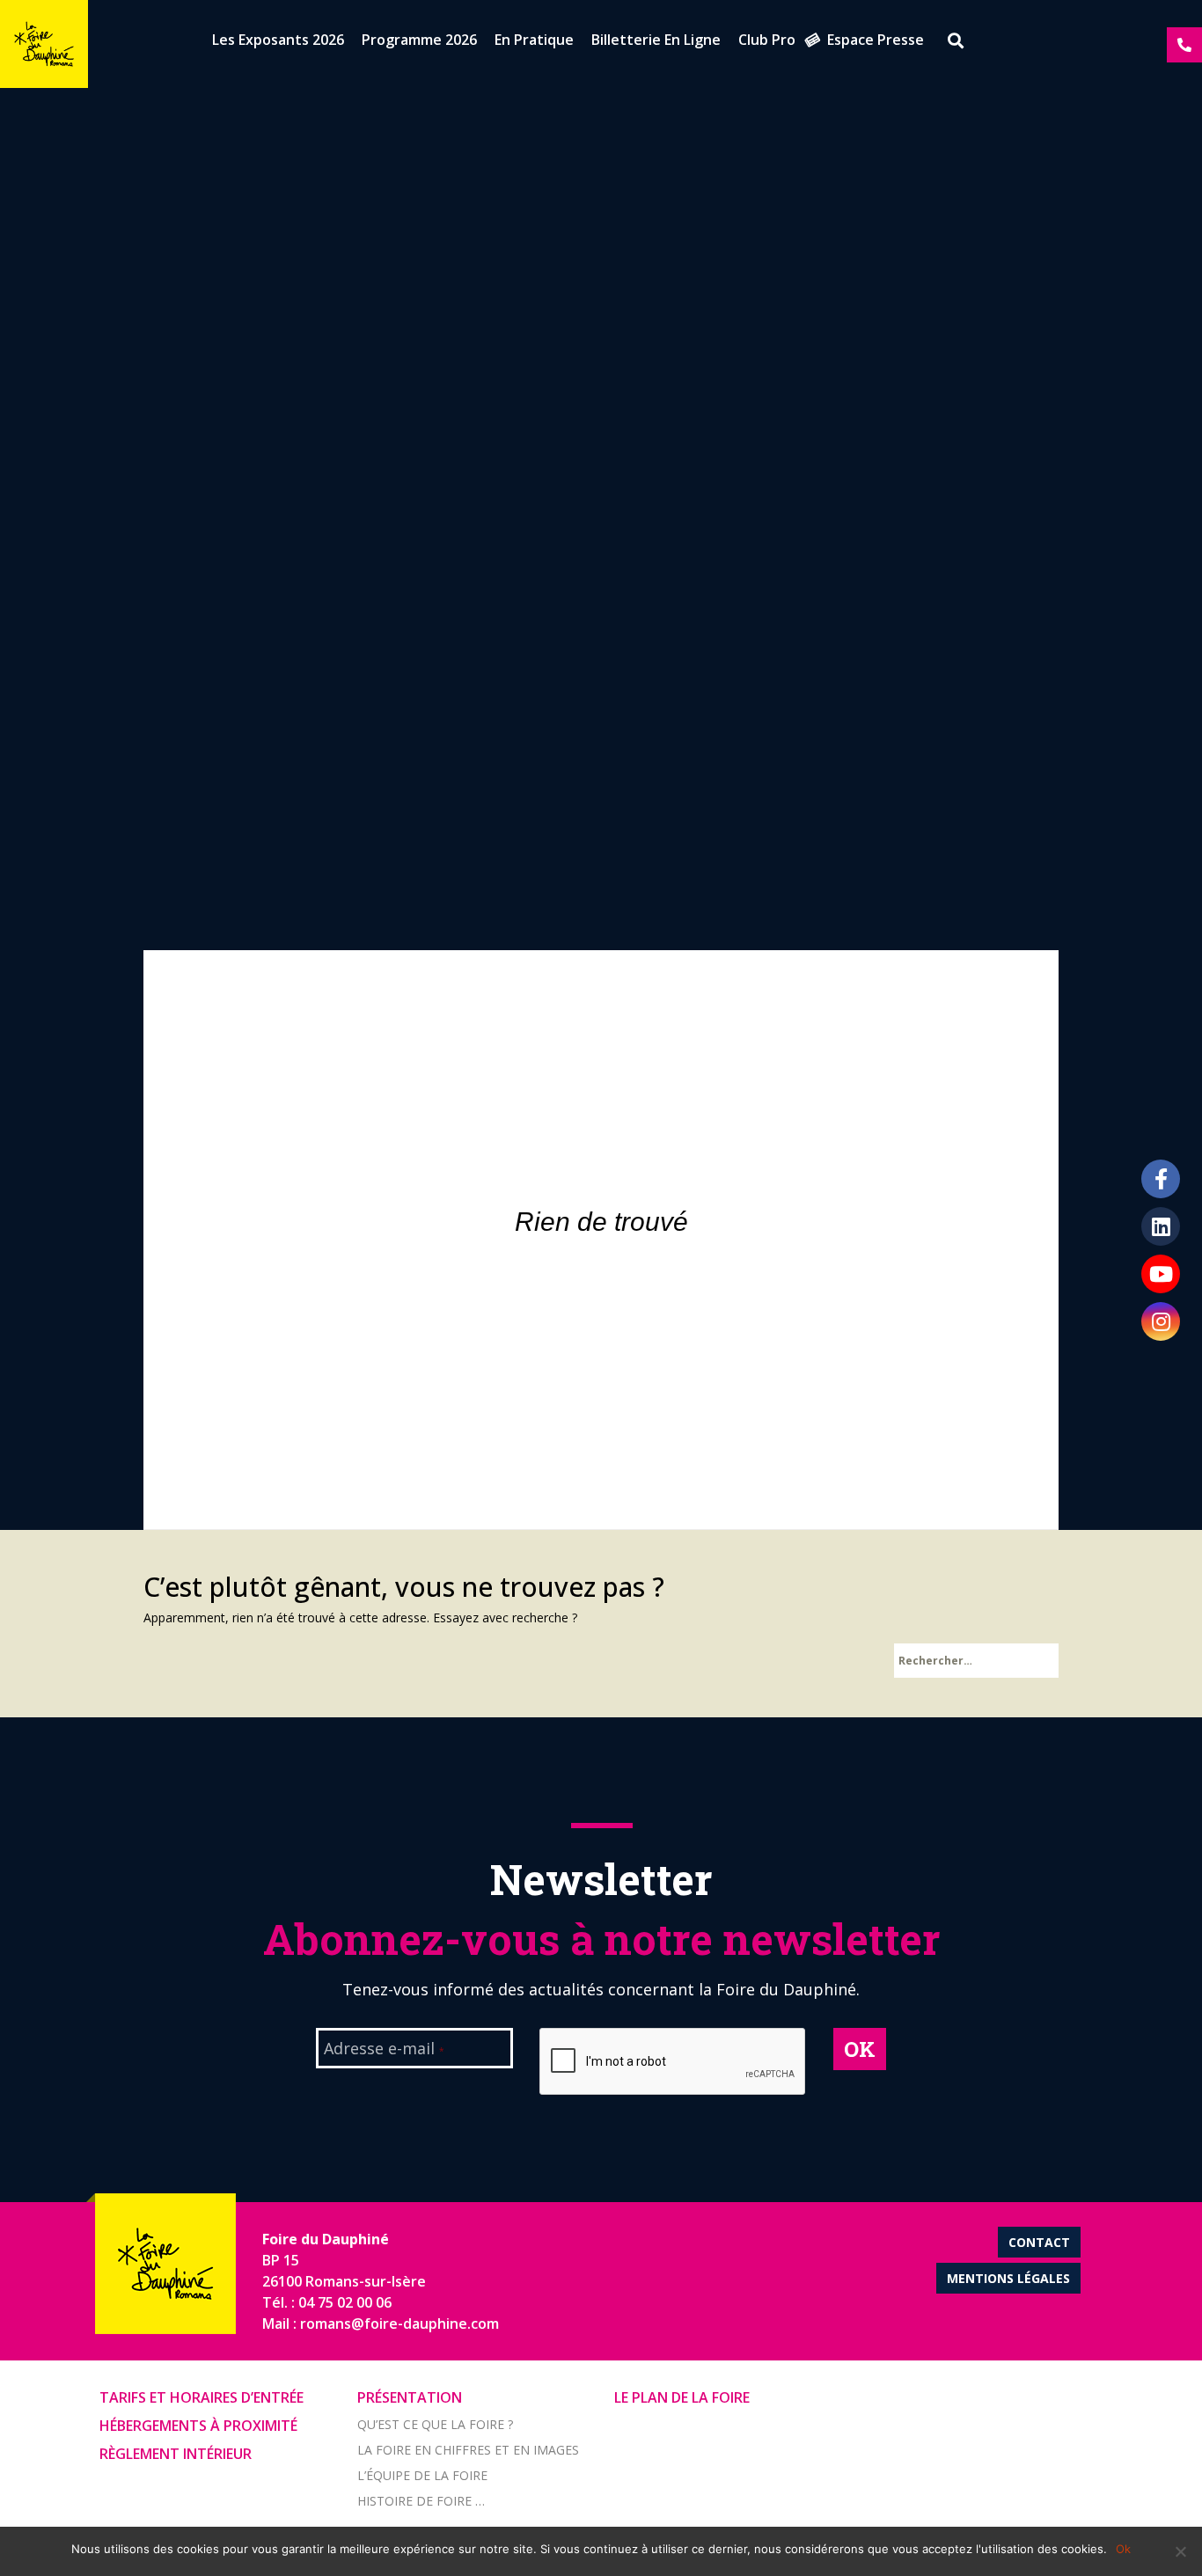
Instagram (1161, 1321)
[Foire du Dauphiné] (44, 44)
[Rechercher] (949, 43)
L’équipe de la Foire (422, 2475)
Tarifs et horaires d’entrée (202, 2397)
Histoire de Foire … (421, 2501)
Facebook (1161, 1179)
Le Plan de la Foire (682, 2397)
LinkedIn (1161, 1226)
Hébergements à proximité (198, 2426)
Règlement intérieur (176, 2454)
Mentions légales (1008, 2278)
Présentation (410, 2397)
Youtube (1161, 1274)
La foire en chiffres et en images (468, 2450)
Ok (1123, 2549)
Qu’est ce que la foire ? (435, 2424)
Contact (1039, 2242)
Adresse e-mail (384, 2050)
